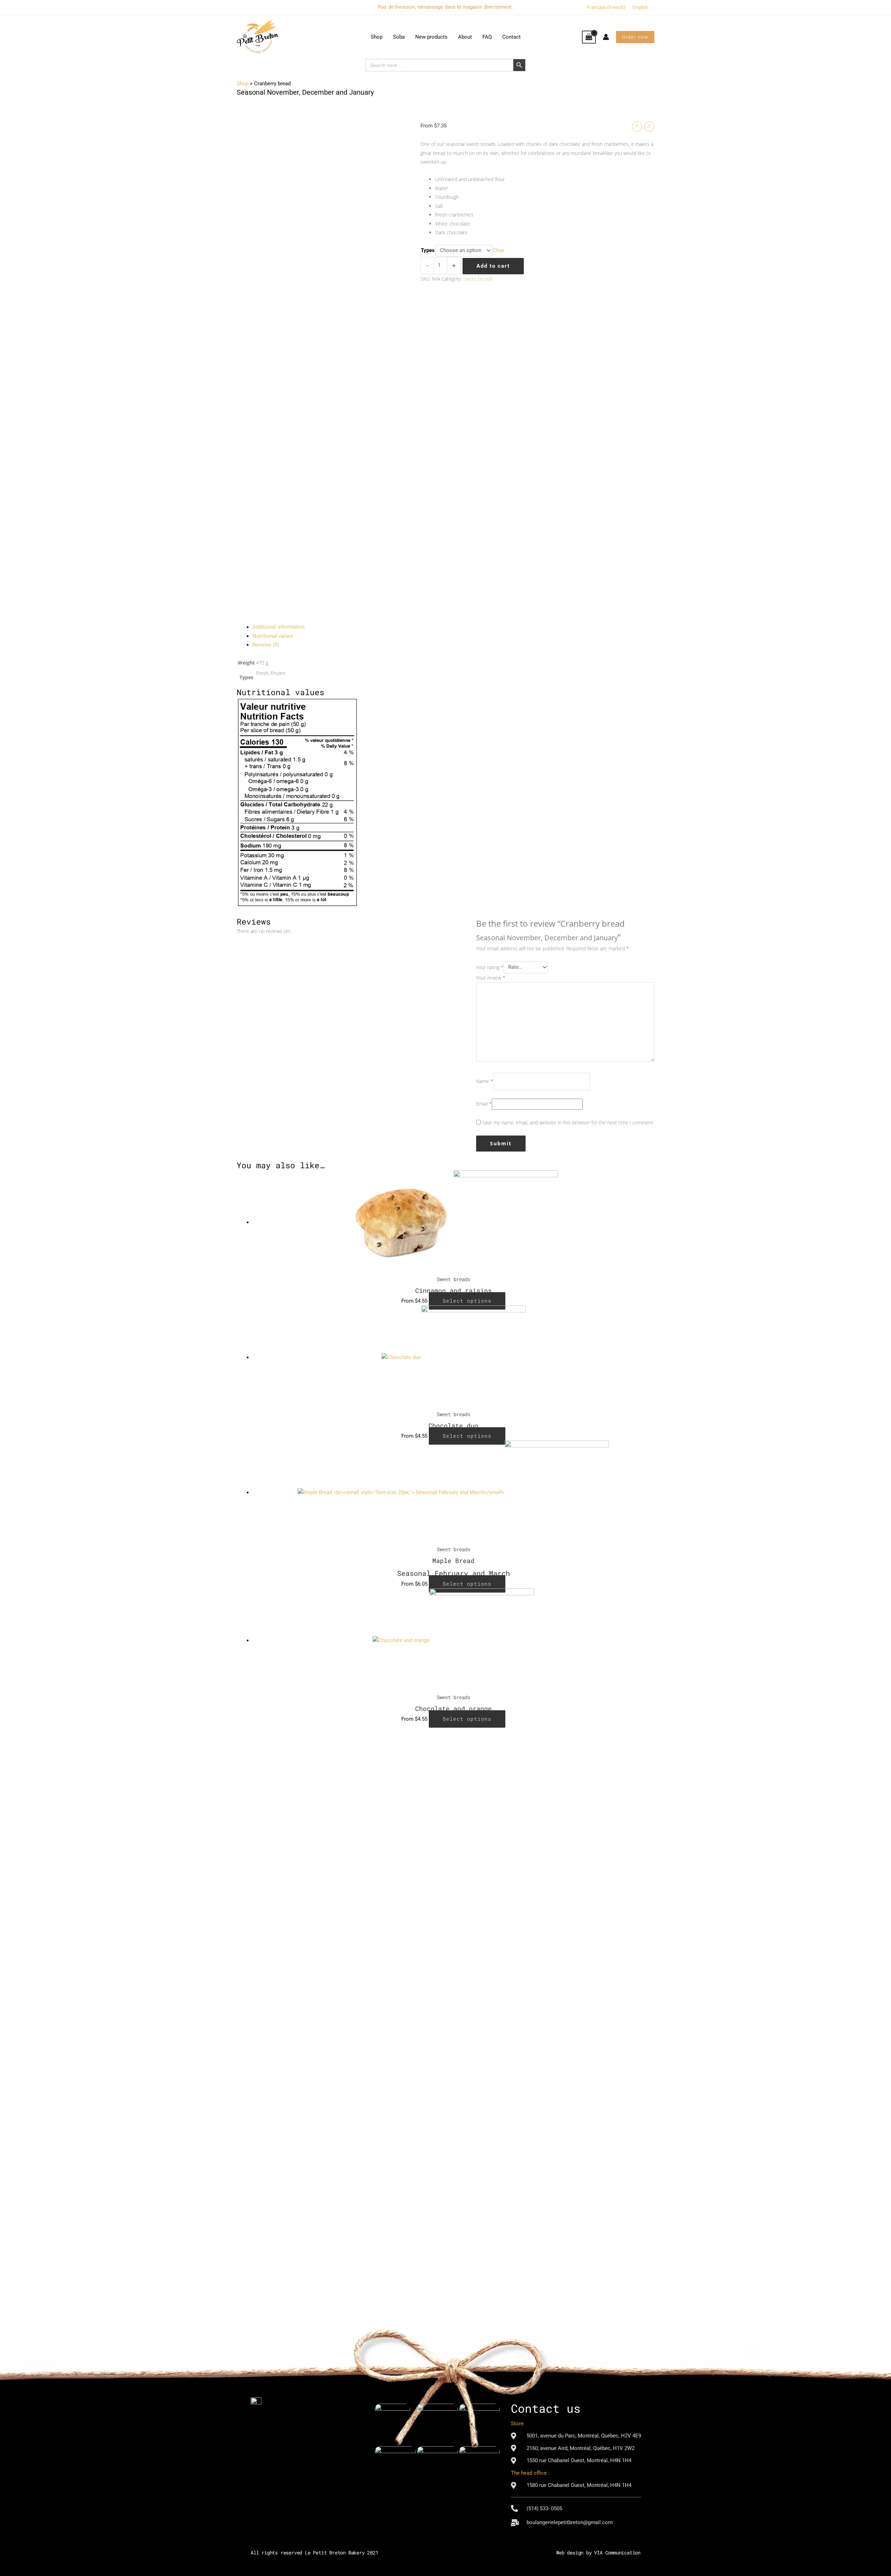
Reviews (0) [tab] (266, 645)
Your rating (490, 967)
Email (484, 1104)
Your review (491, 978)
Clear (498, 250)
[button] (635, 37)
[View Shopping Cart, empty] (589, 37)
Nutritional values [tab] (273, 636)
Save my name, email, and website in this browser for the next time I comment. (568, 1122)
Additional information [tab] (278, 627)
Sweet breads (478, 279)
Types (428, 250)
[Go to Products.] (243, 84)
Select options (467, 1301)
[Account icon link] (606, 37)
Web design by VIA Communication (598, 2553)
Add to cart (493, 266)
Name (485, 1081)
